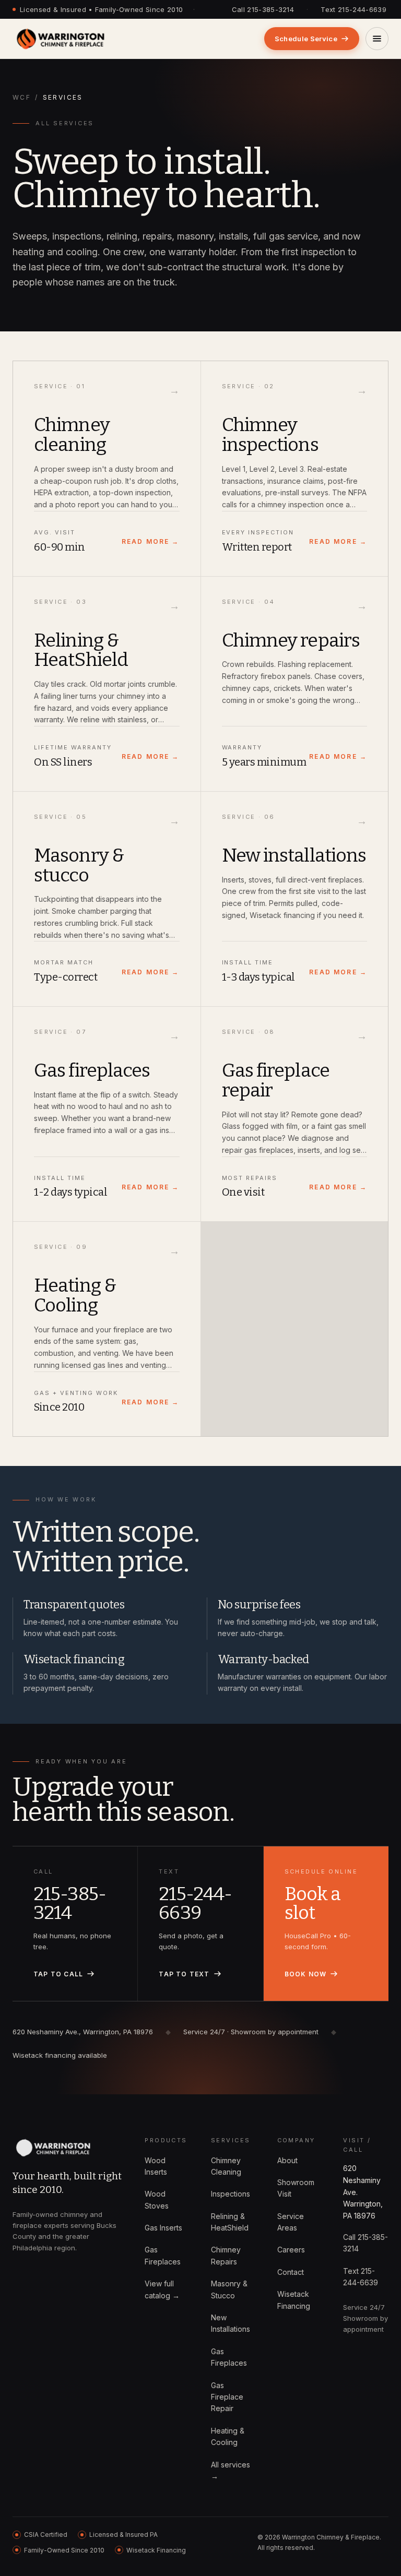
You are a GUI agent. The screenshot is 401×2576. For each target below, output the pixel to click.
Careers (291, 2250)
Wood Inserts (156, 2166)
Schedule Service (306, 39)
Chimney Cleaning (226, 2166)
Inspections (231, 2194)
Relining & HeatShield (230, 2222)
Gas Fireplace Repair (227, 2397)
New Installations (231, 2323)
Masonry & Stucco (229, 2289)
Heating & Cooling (228, 2436)
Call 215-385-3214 (263, 9)
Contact (291, 2272)
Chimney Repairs (226, 2255)
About (287, 2160)
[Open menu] (377, 39)
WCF (22, 97)
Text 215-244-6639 (353, 9)
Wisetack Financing (294, 2300)
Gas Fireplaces (163, 2255)
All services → (231, 2470)
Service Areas (291, 2222)
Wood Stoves (157, 2199)
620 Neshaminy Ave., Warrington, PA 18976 (83, 2032)
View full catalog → (162, 2289)
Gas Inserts (163, 2228)
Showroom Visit (296, 2188)
